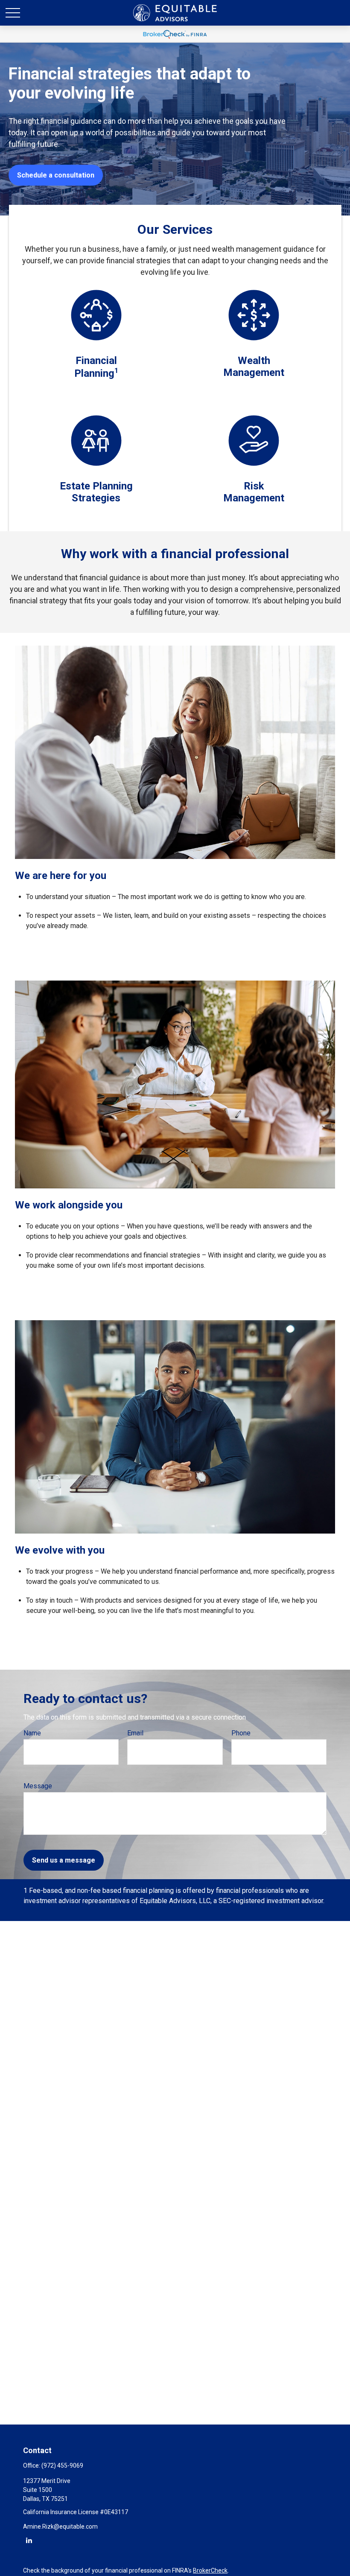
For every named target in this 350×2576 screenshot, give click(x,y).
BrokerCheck (210, 2570)
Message (38, 1786)
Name (32, 1733)
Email (135, 1733)
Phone (241, 1733)
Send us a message (64, 1860)
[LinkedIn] (29, 2540)
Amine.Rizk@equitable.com (60, 2527)
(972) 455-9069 (62, 2465)
